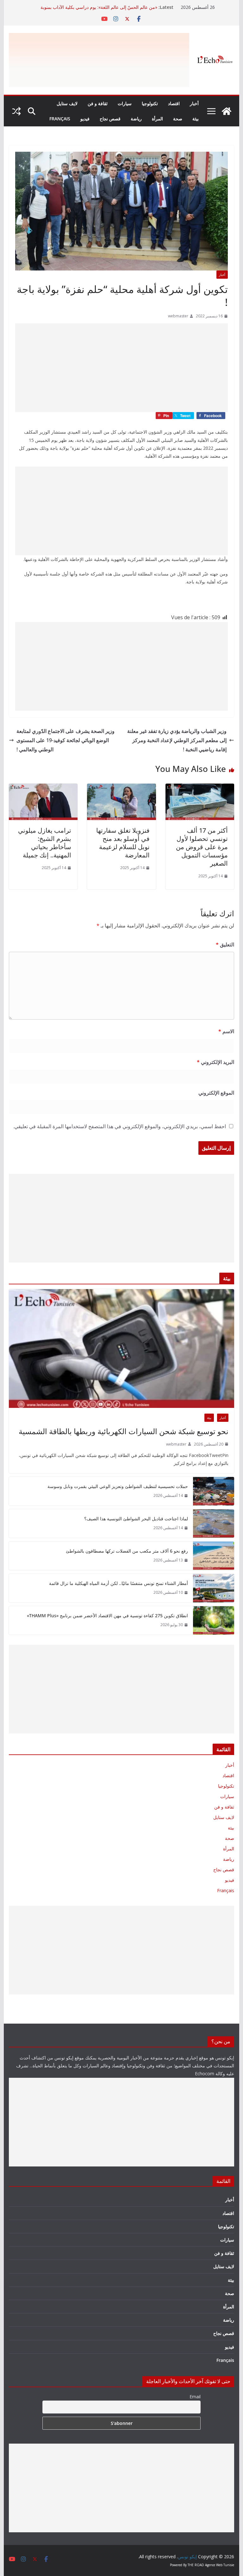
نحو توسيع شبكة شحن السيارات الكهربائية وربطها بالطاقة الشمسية (124, 1431)
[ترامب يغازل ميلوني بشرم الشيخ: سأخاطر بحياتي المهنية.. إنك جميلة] (43, 788)
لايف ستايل (67, 103)
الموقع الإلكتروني (216, 1093)
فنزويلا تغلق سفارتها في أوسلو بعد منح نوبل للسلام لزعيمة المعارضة (123, 843)
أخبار (194, 103)
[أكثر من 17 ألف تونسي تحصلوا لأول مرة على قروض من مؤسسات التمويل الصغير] (200, 788)
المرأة (157, 119)
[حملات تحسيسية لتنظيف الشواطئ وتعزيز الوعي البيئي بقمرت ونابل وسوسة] (214, 1491)
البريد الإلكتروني (215, 1062)
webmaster (178, 316)
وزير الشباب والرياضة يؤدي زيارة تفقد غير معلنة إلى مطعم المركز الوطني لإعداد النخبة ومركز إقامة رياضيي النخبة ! (177, 740)
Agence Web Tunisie (220, 2565)
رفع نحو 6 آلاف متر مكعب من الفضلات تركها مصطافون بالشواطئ (127, 1551)
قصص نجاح (110, 119)
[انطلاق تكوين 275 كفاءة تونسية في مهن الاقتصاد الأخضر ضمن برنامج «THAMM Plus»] (214, 1620)
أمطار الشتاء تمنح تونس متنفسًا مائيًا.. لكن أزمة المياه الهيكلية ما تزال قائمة (118, 1583)
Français (60, 119)
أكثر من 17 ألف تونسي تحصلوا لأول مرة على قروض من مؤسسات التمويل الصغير (202, 847)
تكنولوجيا (150, 103)
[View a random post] (16, 111)
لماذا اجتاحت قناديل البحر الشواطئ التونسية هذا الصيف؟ (136, 1519)
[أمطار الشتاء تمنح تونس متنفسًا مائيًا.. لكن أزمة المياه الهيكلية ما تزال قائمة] (214, 1588)
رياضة (136, 119)
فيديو (85, 119)
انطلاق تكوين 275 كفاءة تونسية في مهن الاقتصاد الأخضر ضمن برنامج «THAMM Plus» (107, 1616)
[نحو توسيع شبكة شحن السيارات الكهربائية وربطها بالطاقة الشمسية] (122, 1348)
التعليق (225, 945)
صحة (178, 119)
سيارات (125, 103)
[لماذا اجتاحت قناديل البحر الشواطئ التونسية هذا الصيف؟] (214, 1523)
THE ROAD (196, 2565)
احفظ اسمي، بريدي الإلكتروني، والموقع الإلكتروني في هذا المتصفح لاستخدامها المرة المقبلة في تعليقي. (120, 1126)
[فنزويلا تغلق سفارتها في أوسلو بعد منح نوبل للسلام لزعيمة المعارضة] (121, 788)
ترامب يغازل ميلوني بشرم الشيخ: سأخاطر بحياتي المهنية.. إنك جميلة (45, 843)
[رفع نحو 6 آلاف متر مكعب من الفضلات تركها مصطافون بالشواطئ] (214, 1556)
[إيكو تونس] (227, 111)
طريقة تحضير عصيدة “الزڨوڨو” (129, 7)
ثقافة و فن (98, 103)
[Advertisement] (121, 368)
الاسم (226, 1031)
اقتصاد (174, 103)
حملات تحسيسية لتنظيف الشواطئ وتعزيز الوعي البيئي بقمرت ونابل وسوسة (118, 1486)
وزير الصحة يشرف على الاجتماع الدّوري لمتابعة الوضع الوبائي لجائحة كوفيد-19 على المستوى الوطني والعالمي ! (65, 740)
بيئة (196, 119)
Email (195, 2397)
